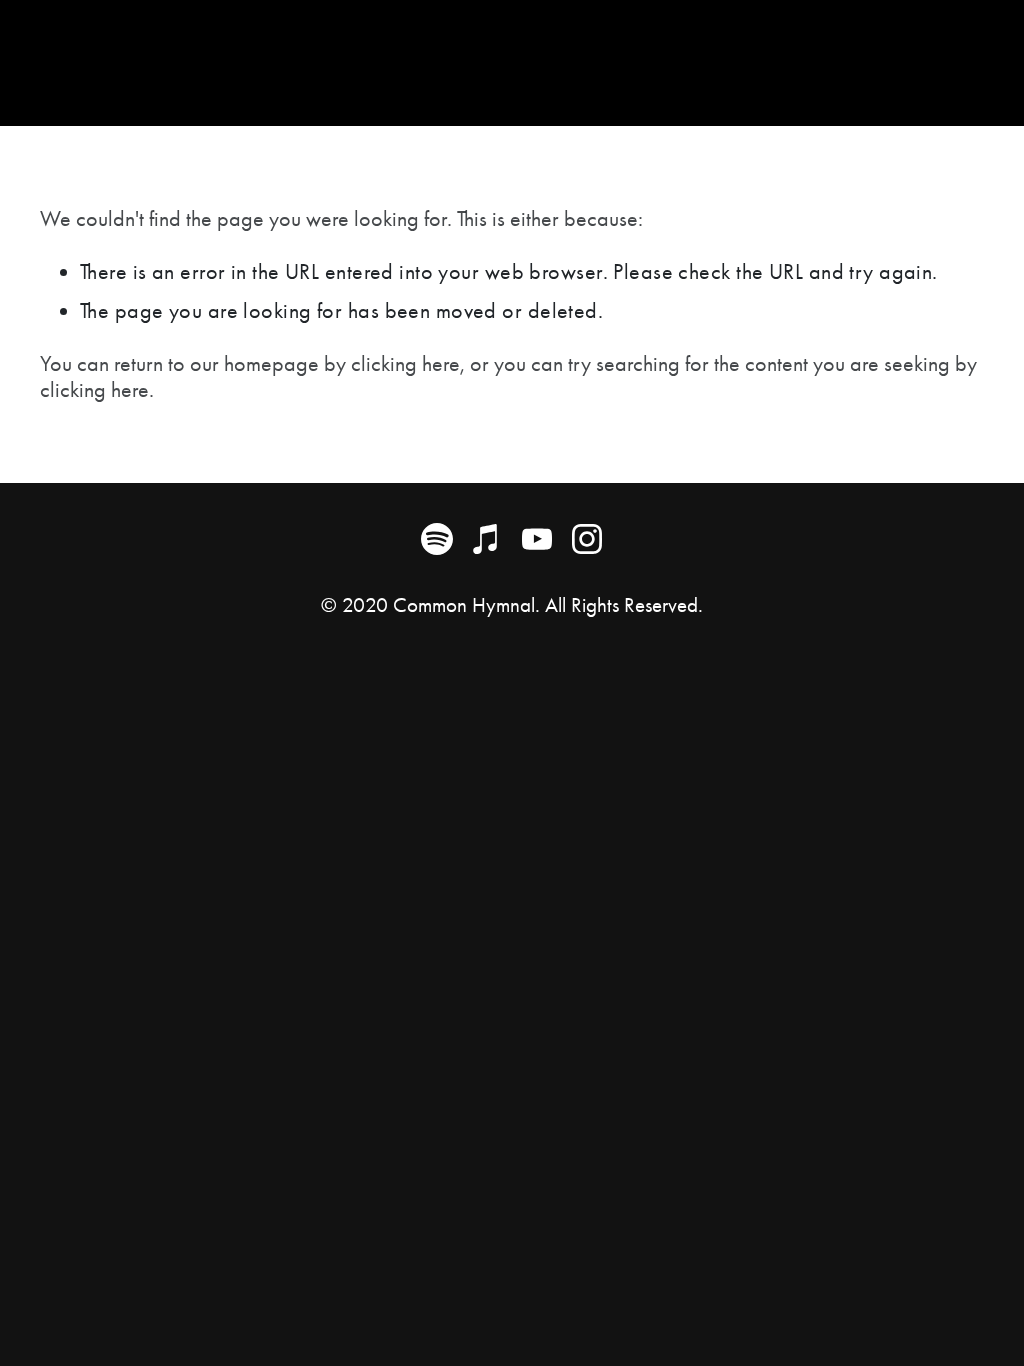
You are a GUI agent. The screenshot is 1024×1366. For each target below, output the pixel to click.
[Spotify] (437, 539)
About (72, 61)
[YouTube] (537, 539)
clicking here (405, 364)
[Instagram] (587, 539)
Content (183, 61)
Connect (305, 61)
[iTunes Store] (487, 539)
